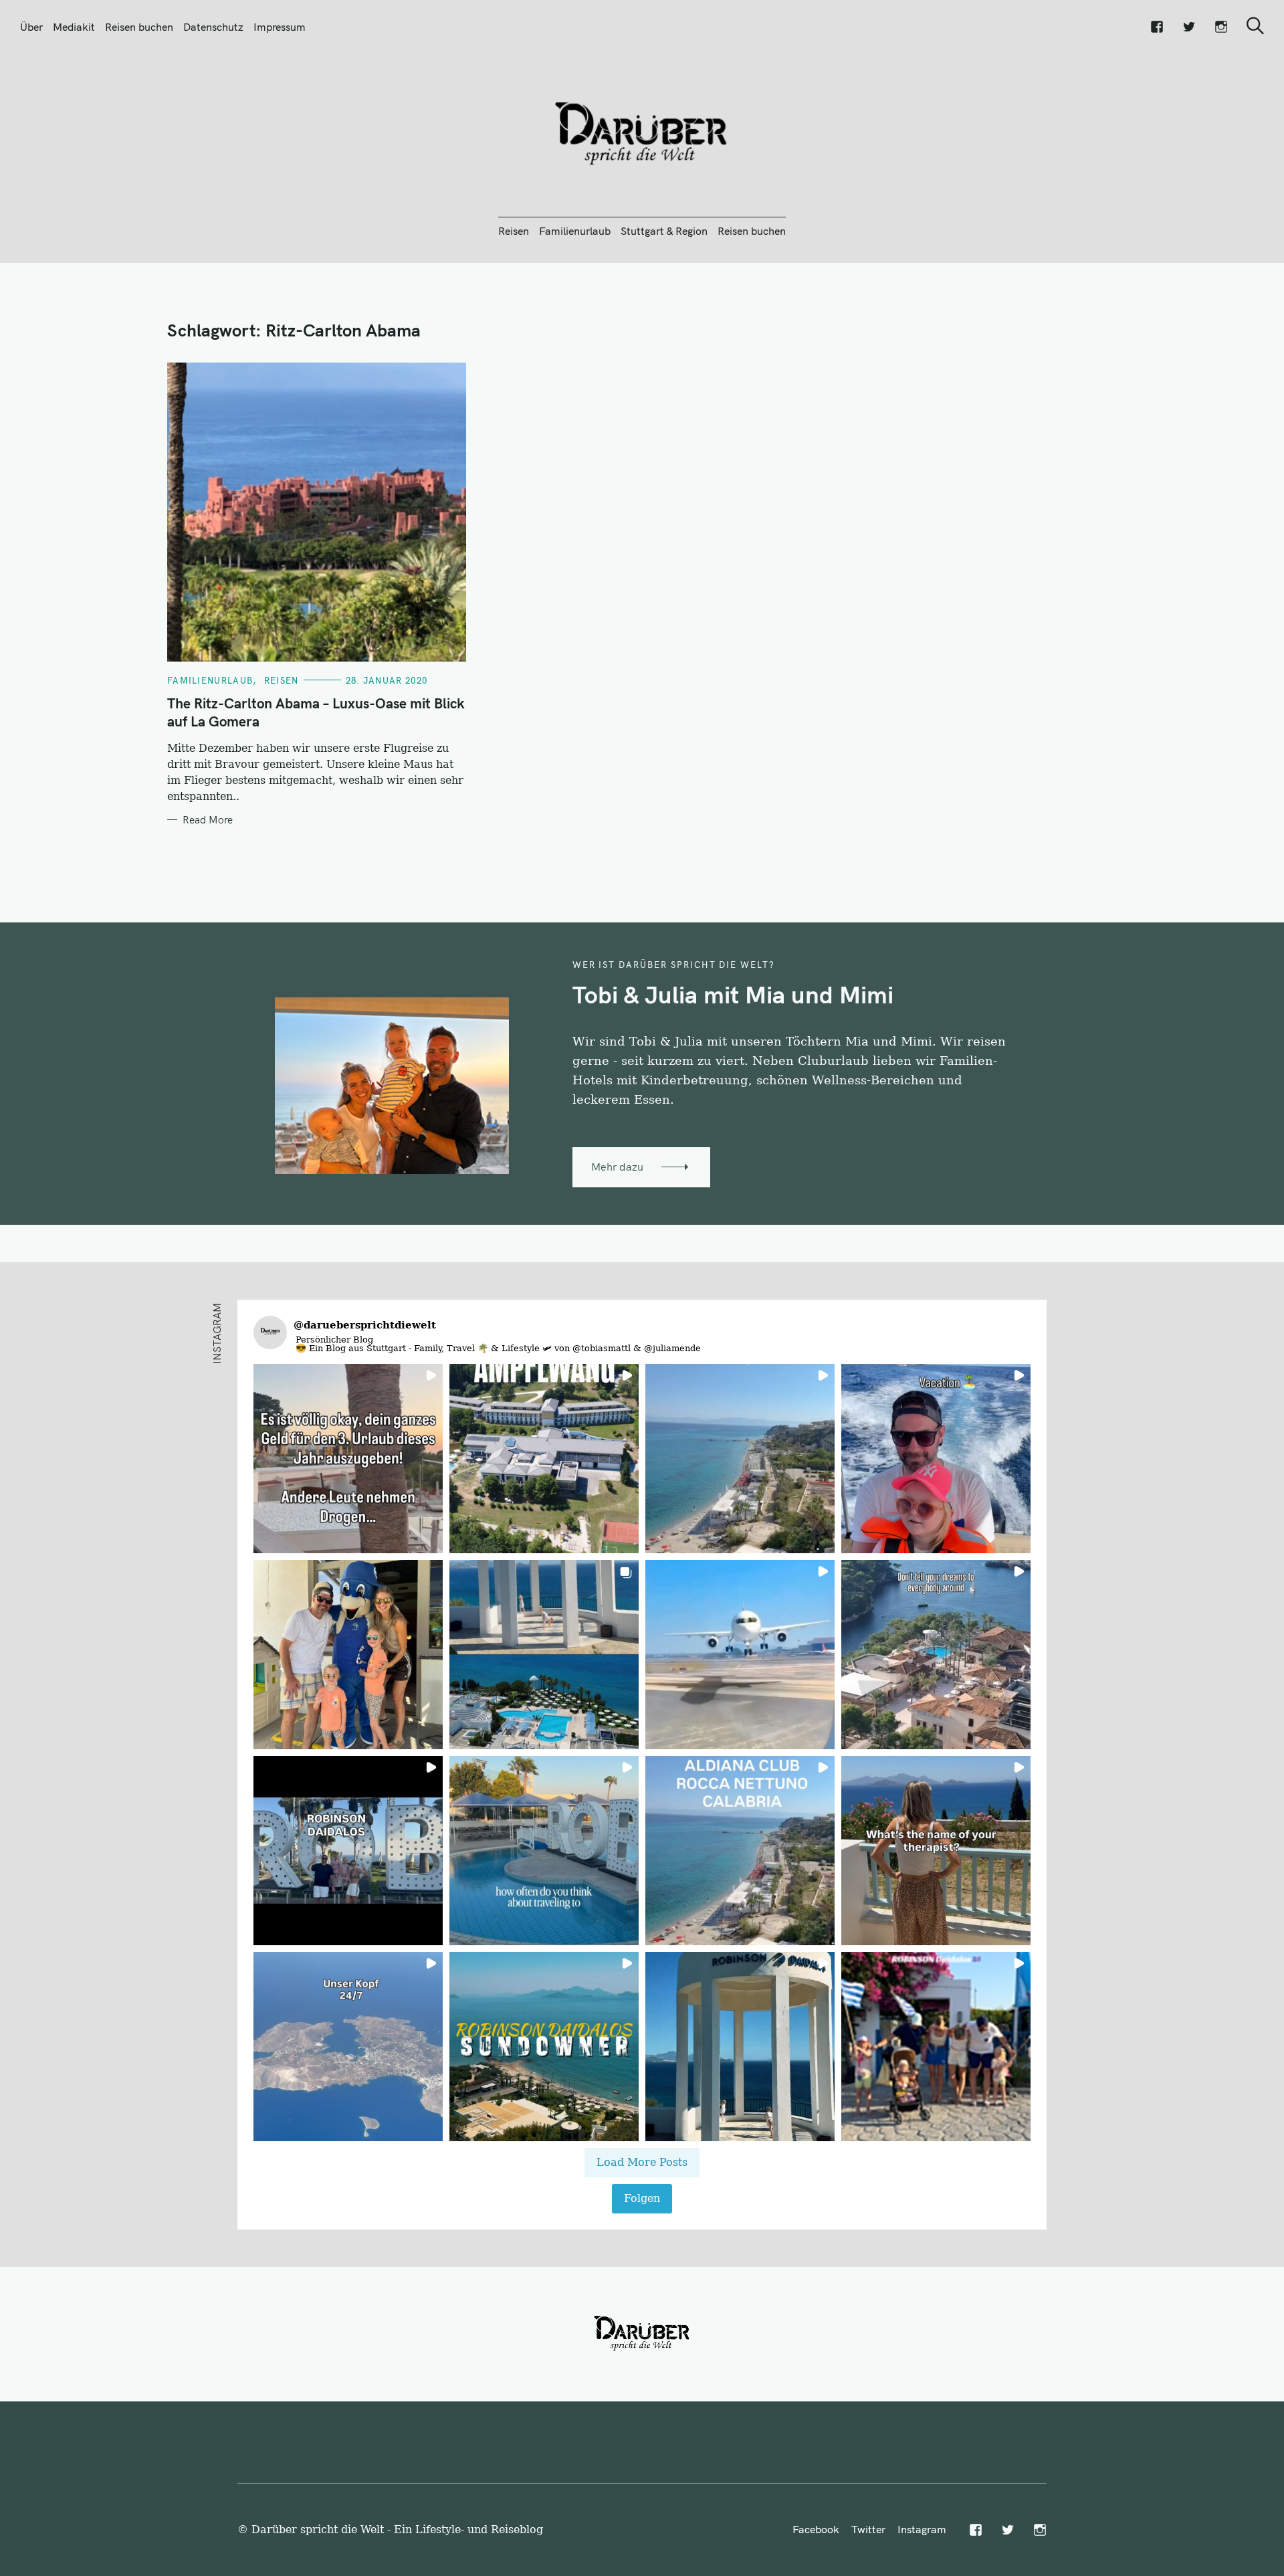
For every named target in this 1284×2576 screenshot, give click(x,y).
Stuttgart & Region (664, 231)
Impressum (280, 27)
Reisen (514, 231)
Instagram (922, 2529)
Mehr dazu (617, 1167)
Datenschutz (213, 27)
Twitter (868, 2529)
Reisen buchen (139, 27)
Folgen (642, 2198)
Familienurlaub (575, 231)
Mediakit (74, 27)
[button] (348, 1459)
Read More (208, 820)
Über (31, 27)
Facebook (816, 2529)
